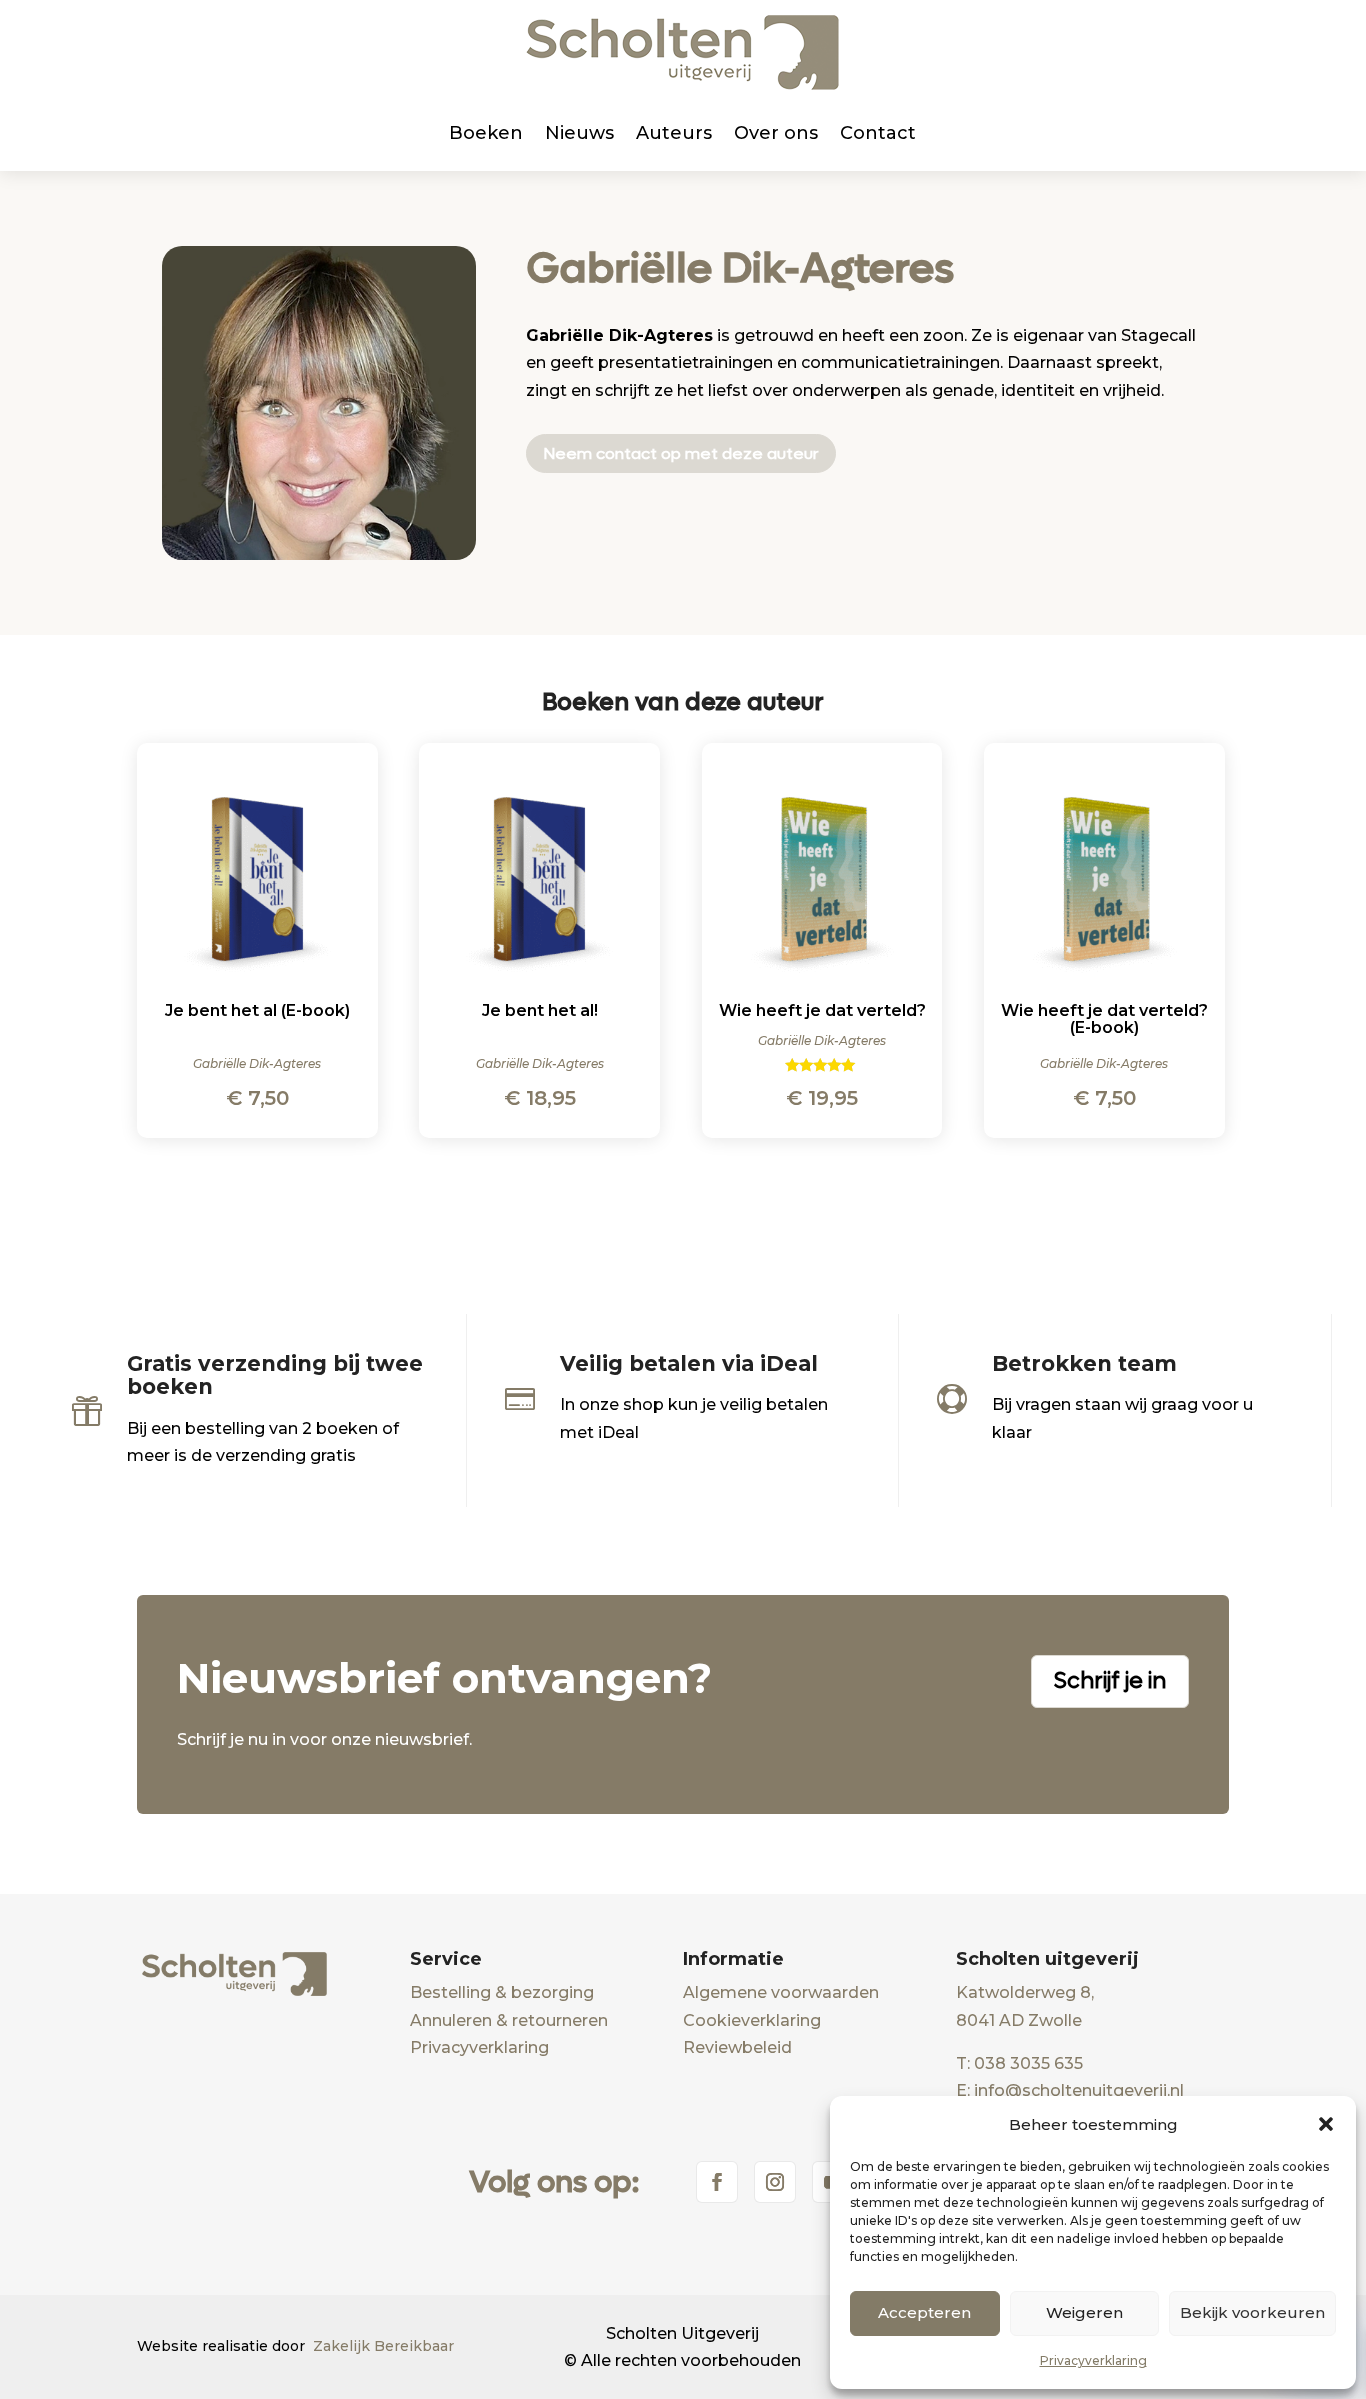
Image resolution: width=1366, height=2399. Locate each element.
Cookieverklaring (752, 2020)
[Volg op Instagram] (775, 2182)
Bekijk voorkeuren (1252, 2312)
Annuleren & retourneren (509, 2020)
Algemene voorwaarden (781, 1992)
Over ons (776, 133)
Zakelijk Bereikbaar (383, 2346)
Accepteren (924, 2312)
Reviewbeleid (737, 2047)
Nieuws (579, 133)
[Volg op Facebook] (717, 2182)
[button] (1326, 2124)
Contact (878, 133)
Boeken (486, 133)
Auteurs (674, 133)
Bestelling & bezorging (502, 1992)
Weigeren (1084, 2312)
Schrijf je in (1110, 1681)
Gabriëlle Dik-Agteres (740, 268)
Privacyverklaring (1093, 2360)
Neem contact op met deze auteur (681, 453)
